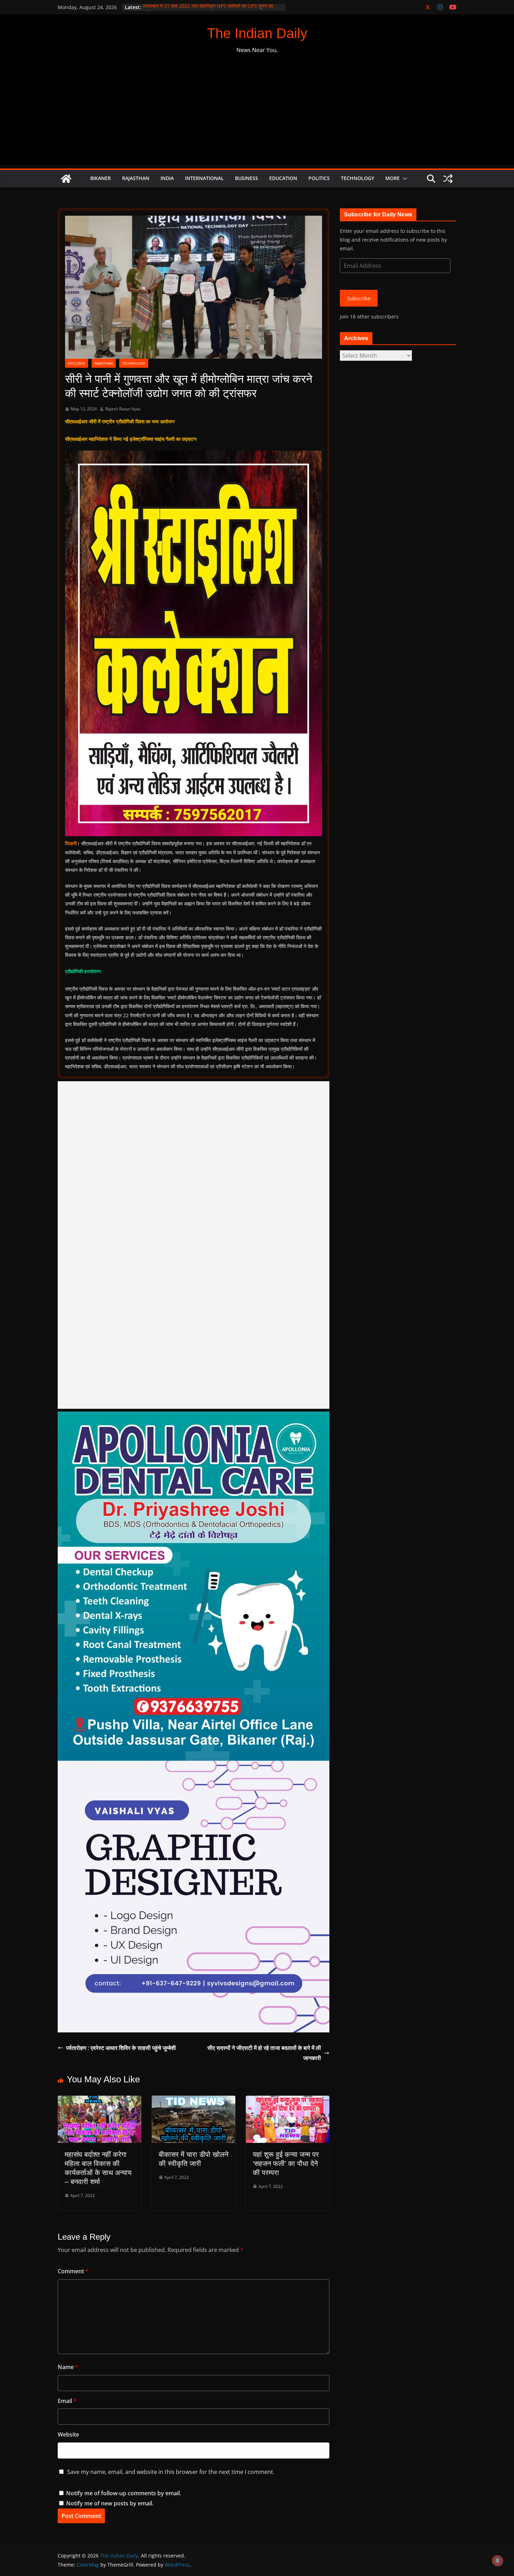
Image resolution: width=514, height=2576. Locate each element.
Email (67, 2401)
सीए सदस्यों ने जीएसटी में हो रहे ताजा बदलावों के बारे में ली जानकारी (264, 2053)
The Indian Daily (257, 33)
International (204, 178)
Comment (73, 2271)
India (167, 178)
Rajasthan (136, 178)
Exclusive (77, 363)
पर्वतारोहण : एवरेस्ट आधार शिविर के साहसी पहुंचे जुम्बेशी (121, 2048)
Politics (319, 178)
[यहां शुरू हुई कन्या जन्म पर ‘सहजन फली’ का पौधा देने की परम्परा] (288, 2101)
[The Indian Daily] (66, 179)
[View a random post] (448, 179)
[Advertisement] (257, 116)
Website (68, 2434)
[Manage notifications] (498, 2561)
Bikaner (101, 178)
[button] (404, 179)
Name (68, 2367)
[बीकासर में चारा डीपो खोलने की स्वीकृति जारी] (194, 2101)
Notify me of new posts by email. (110, 2503)
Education (283, 178)
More (392, 178)
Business (247, 178)
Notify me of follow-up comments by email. (124, 2493)
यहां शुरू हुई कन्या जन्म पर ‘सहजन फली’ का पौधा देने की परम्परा (286, 2164)
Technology (358, 178)
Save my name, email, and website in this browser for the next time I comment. (171, 2472)
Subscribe (359, 298)
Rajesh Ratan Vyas (123, 409)
